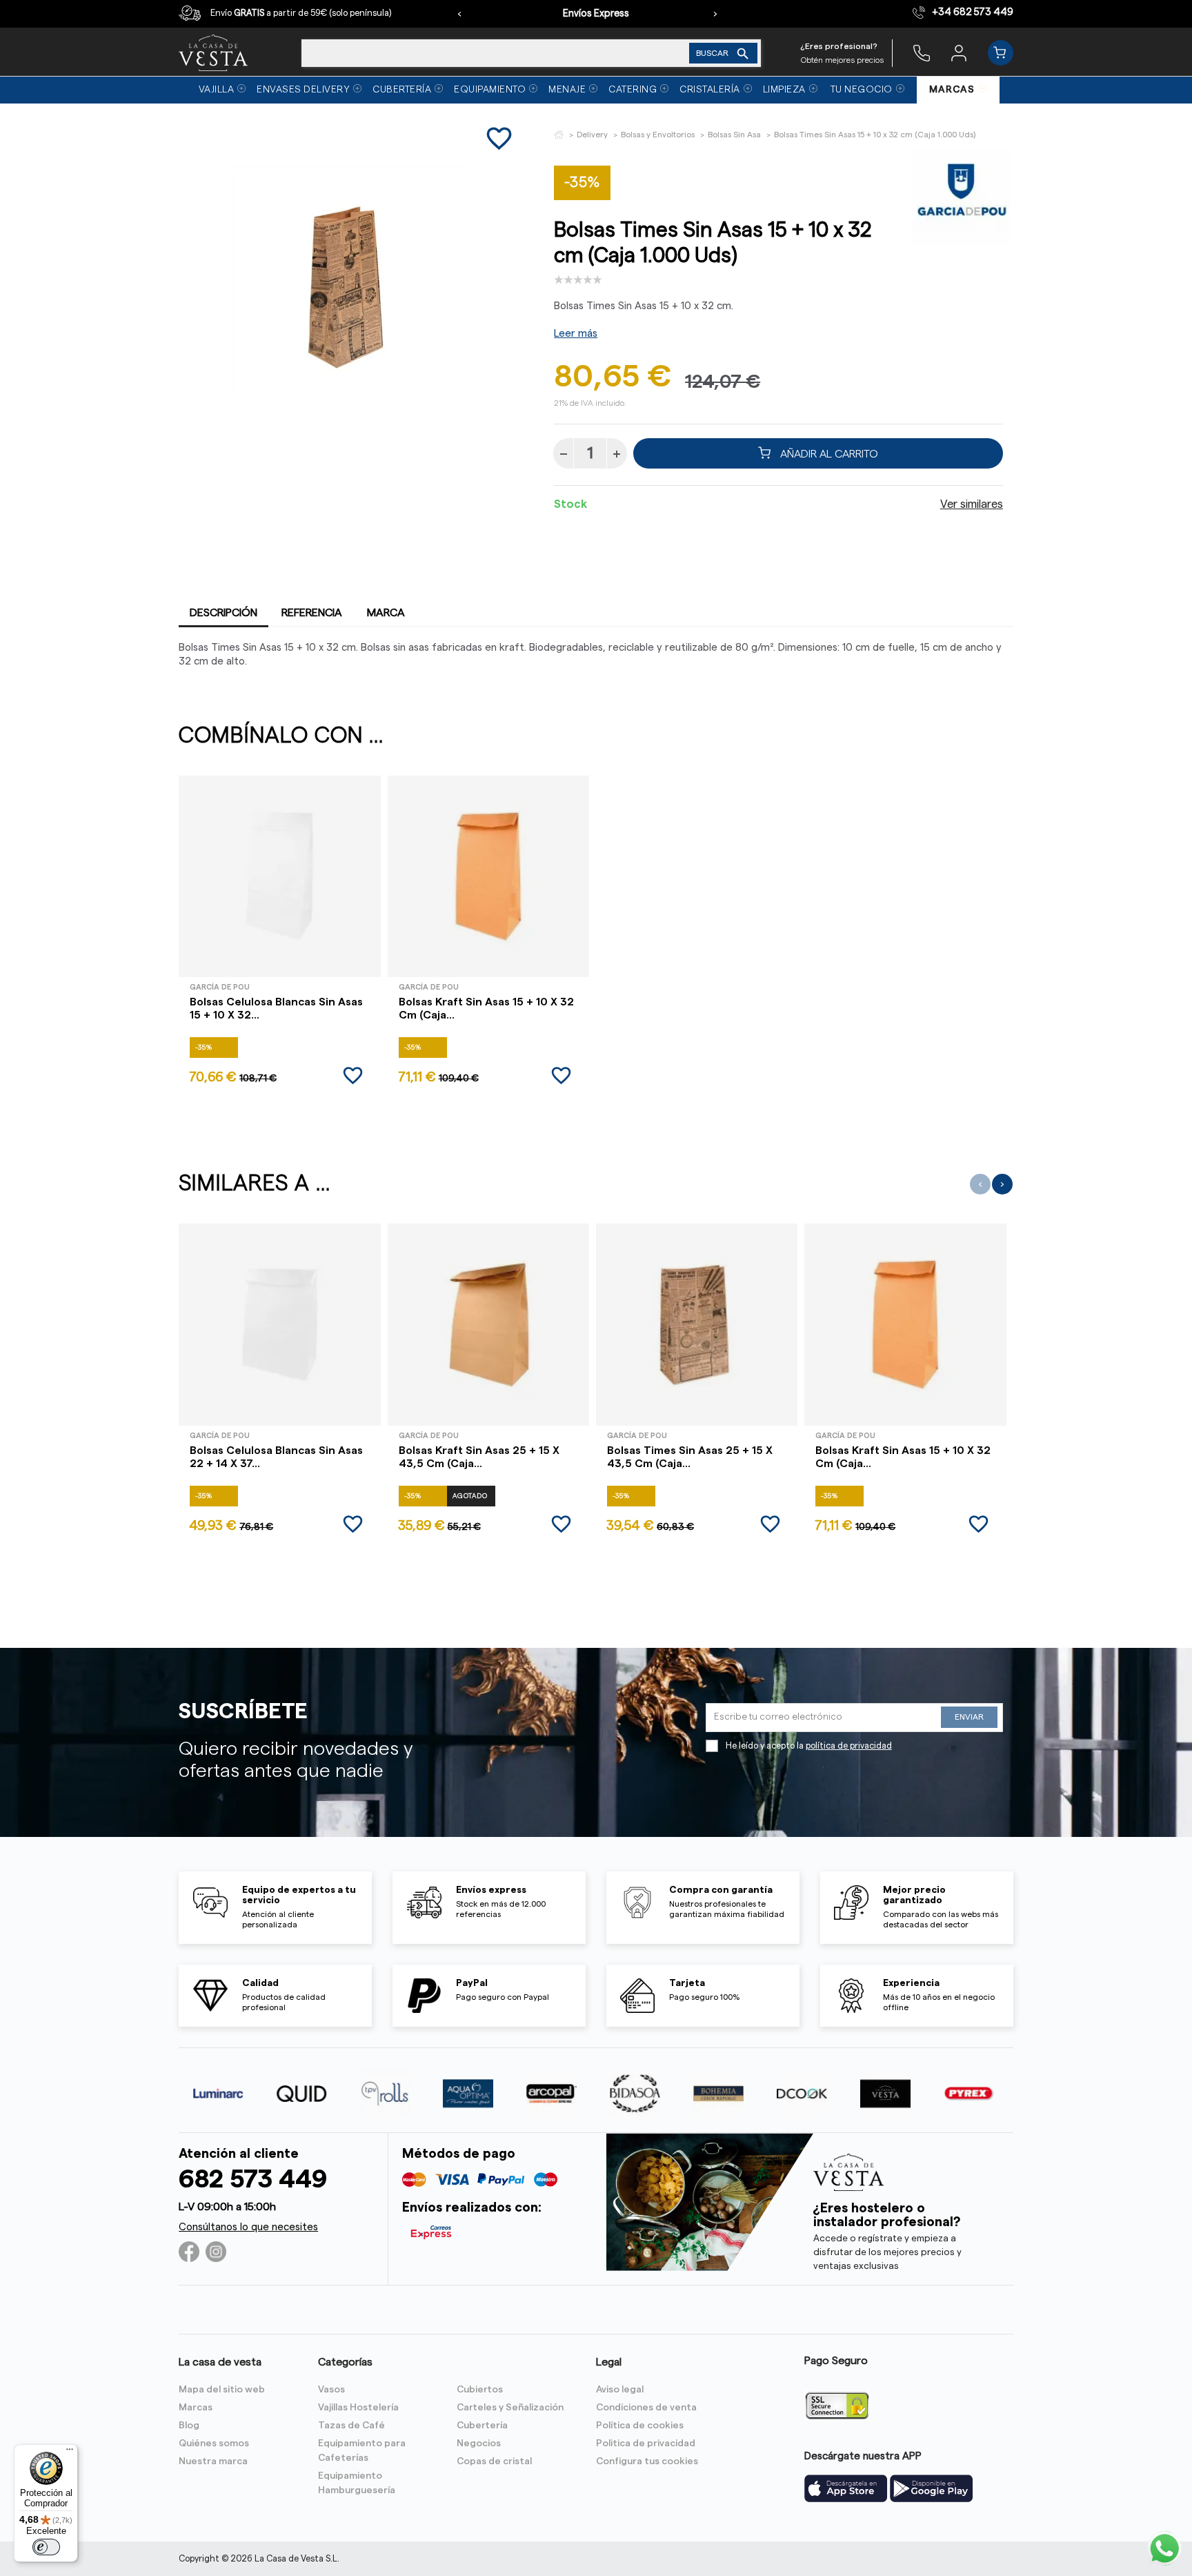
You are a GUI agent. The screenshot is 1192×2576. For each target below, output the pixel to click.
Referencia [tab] (312, 613)
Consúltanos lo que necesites (248, 2227)
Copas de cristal (494, 2461)
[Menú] (70, 2452)
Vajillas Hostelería (358, 2408)
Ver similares (972, 504)
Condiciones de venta (646, 2408)
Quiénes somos (214, 2444)
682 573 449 (253, 2180)
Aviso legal (620, 2390)
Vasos (331, 2390)
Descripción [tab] (223, 613)
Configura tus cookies (647, 2461)
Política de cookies (640, 2426)
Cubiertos (480, 2390)
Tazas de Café (351, 2426)
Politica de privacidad (646, 2444)
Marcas (196, 2408)
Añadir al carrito (828, 453)
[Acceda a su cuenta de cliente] (959, 52)
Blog (189, 2426)
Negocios (479, 2444)
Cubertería (482, 2426)
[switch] (46, 2547)
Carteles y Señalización (510, 2408)
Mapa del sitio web (222, 2390)
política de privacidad (849, 1746)
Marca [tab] (386, 613)
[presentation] (459, 14)
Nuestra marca (213, 2461)
